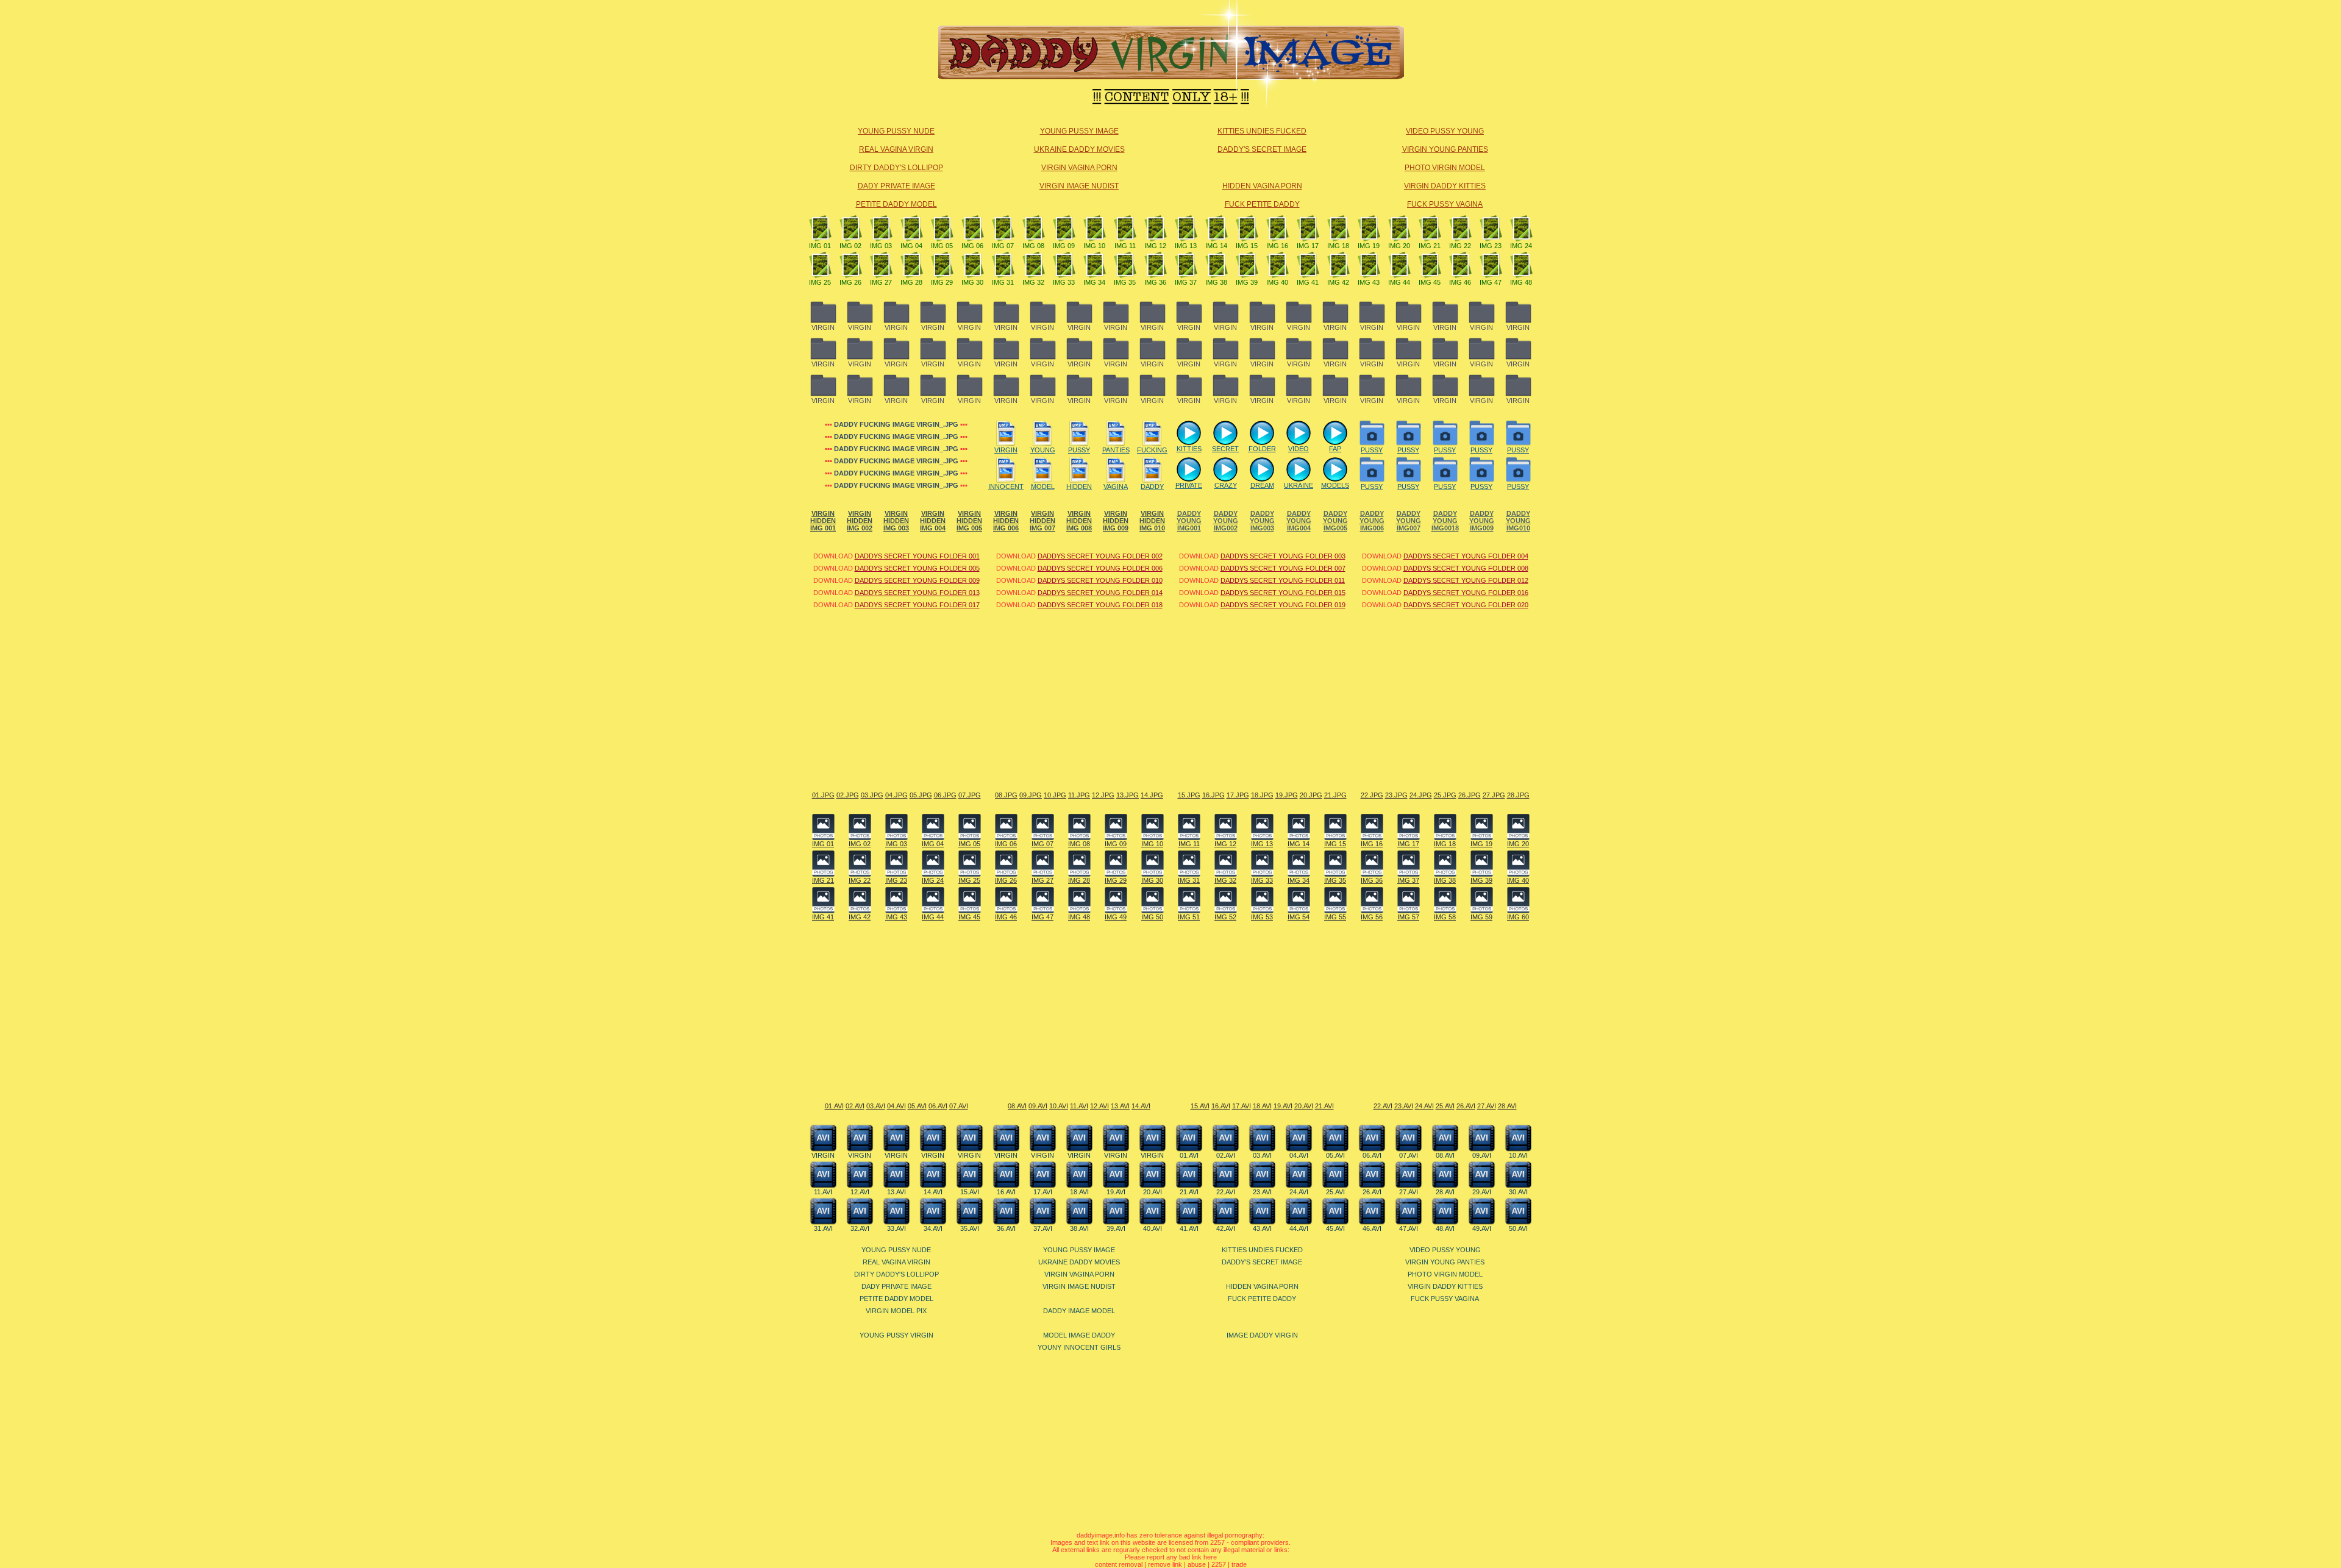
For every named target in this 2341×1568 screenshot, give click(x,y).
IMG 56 (1372, 917)
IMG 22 (1460, 246)
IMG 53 (1262, 917)
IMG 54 (1299, 917)
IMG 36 (1155, 282)
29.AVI (1482, 1192)
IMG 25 (820, 282)
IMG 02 (850, 246)
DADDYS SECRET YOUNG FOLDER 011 (1283, 580)
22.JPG (1372, 795)
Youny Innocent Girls (1079, 1347)
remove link (1165, 1564)
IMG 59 (1481, 917)
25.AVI (1445, 1106)
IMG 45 (1430, 282)
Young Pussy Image (1079, 131)
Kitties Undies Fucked (1262, 131)
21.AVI (1324, 1106)
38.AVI (1079, 1228)
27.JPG (1494, 795)
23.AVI (1404, 1106)
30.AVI (1518, 1192)
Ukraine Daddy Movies (1079, 149)
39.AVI (1116, 1228)
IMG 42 (1338, 282)
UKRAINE (1299, 485)
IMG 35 (1125, 282)
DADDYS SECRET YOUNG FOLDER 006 (1100, 568)
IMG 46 (1460, 282)
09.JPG (1031, 795)
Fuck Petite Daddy (1262, 204)
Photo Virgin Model (1445, 168)
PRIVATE (1189, 485)
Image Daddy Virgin (1262, 1335)
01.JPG (823, 795)
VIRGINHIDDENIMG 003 (896, 521)
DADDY (1152, 486)
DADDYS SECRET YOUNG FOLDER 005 (917, 568)
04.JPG (896, 795)
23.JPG (1396, 795)
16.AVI (1221, 1106)
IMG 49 (1116, 917)
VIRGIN (823, 327)
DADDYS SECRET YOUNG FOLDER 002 (1100, 556)
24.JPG (1421, 795)
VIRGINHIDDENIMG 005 (969, 521)
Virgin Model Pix (896, 1311)
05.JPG (921, 795)
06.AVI (938, 1106)
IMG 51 (1189, 917)
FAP (1335, 449)
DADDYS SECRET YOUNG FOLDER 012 (1466, 580)
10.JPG (1055, 795)
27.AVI (1487, 1106)
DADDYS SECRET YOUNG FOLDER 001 (917, 556)
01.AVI (834, 1106)
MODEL (1043, 486)
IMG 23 (1491, 246)
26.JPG (1470, 795)
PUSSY (1079, 450)
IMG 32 (1033, 282)
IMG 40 (1277, 282)
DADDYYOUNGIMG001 (1189, 521)
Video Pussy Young (1445, 131)
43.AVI (1262, 1228)
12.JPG (1103, 795)
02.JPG (848, 795)
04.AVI (896, 1106)
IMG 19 (1369, 246)
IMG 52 (1225, 917)
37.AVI (1043, 1228)
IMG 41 (1308, 282)
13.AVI (1120, 1106)
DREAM (1262, 485)
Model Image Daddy (1079, 1335)
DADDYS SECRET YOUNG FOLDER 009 (917, 580)
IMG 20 (1399, 246)
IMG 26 (850, 282)
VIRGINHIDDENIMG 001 (823, 521)
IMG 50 (1152, 917)
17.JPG (1238, 795)
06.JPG (945, 795)
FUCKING (1152, 450)
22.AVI (1383, 1106)
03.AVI (876, 1106)
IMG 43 (1369, 282)
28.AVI (1507, 1106)
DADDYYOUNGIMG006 (1372, 521)
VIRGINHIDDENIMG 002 (860, 521)
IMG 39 (1247, 282)
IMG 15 (1247, 246)
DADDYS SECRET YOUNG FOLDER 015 (1283, 593)
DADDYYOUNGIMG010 (1518, 521)
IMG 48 (1521, 282)
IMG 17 (1308, 246)
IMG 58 (1445, 917)
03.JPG (872, 795)
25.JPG (1445, 795)
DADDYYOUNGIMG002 (1226, 521)
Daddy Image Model (1079, 1311)
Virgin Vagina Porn (1079, 168)
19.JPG (1287, 795)
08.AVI (1017, 1106)
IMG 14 (1216, 246)
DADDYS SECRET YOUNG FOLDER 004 (1466, 556)
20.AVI (1304, 1106)
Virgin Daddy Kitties (1445, 186)
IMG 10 (1094, 246)
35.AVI (970, 1228)
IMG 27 (881, 282)
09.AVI (1038, 1106)
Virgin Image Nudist (1079, 186)
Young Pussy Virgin (896, 1335)
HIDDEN (1079, 486)
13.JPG (1128, 795)
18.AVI (1262, 1106)
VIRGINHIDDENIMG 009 (1116, 521)
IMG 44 (1399, 282)
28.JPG (1518, 795)
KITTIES (1189, 449)
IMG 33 (1064, 282)
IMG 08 (1033, 246)
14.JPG (1152, 795)
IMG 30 (972, 282)
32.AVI (860, 1228)
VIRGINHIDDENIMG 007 (1042, 521)
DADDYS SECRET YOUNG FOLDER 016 (1466, 593)
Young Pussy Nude (896, 131)
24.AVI (1424, 1106)
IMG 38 (1216, 282)
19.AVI (1283, 1106)
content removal (1119, 1564)
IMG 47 (1491, 282)
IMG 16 (1277, 246)
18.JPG (1262, 795)
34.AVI (933, 1228)
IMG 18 (1338, 246)
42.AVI (1226, 1228)
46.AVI (1372, 1228)
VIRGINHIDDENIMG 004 (933, 521)
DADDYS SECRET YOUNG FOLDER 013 (917, 593)
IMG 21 (1430, 246)
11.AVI (1079, 1106)
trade (1239, 1564)
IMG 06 (972, 246)
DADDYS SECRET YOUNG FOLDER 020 (1466, 605)
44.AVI (1299, 1228)
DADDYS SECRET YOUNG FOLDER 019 (1283, 605)
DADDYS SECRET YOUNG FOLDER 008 (1466, 568)
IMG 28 (911, 282)
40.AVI (1153, 1228)
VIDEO (1299, 449)
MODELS (1335, 485)
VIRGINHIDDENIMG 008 (1079, 521)
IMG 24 (1521, 246)
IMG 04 (911, 246)
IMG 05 (942, 246)
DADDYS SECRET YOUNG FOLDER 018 (1100, 605)
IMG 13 (1186, 246)
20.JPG (1311, 795)
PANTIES (1116, 450)
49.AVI (1482, 1228)
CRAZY (1226, 485)
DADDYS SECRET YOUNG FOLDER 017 (917, 605)
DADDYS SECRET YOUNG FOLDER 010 (1100, 580)
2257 (1219, 1564)
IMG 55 (1335, 917)
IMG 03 (881, 246)
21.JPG (1335, 795)
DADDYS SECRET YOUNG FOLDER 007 (1283, 568)
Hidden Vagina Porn (1262, 186)
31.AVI (823, 1228)
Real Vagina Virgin (896, 149)
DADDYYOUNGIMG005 (1335, 521)
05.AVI (917, 1106)
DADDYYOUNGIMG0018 (1445, 521)
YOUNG (1043, 450)
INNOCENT (1006, 486)
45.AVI (1335, 1228)
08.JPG (1006, 795)
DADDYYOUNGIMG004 (1299, 521)
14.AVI (1141, 1106)
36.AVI (1006, 1228)
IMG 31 (1003, 282)
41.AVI (1189, 1228)
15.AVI (1200, 1106)
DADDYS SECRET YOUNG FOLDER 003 (1283, 556)
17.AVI (1242, 1106)
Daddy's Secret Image (1262, 149)
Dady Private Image (896, 186)
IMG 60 (1518, 917)
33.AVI (896, 1228)
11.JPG (1079, 795)
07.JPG (970, 795)
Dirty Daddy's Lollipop (896, 168)
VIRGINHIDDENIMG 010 (1152, 521)
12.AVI (1099, 1106)
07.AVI (959, 1106)
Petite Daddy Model (896, 204)
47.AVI (1409, 1228)
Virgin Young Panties (1445, 149)
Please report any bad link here (1171, 1557)
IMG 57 (1408, 917)
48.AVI (1445, 1228)
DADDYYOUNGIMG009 (1482, 521)
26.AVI (1466, 1106)
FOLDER (1262, 449)
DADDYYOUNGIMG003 (1262, 521)
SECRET (1225, 449)
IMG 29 (942, 282)
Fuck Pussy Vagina (1445, 204)
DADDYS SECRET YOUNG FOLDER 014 (1100, 593)
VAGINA (1116, 486)
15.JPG (1189, 795)
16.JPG (1213, 795)
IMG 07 (1003, 246)
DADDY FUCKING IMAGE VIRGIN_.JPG (896, 424)
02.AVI (855, 1106)
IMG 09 (1064, 246)
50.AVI (1518, 1228)
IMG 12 (1155, 246)
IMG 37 (1186, 282)
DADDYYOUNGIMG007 (1409, 521)
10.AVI (1059, 1106)
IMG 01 (820, 246)
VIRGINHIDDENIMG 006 (1006, 521)
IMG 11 (1125, 246)
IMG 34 (1094, 282)
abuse (1197, 1564)
